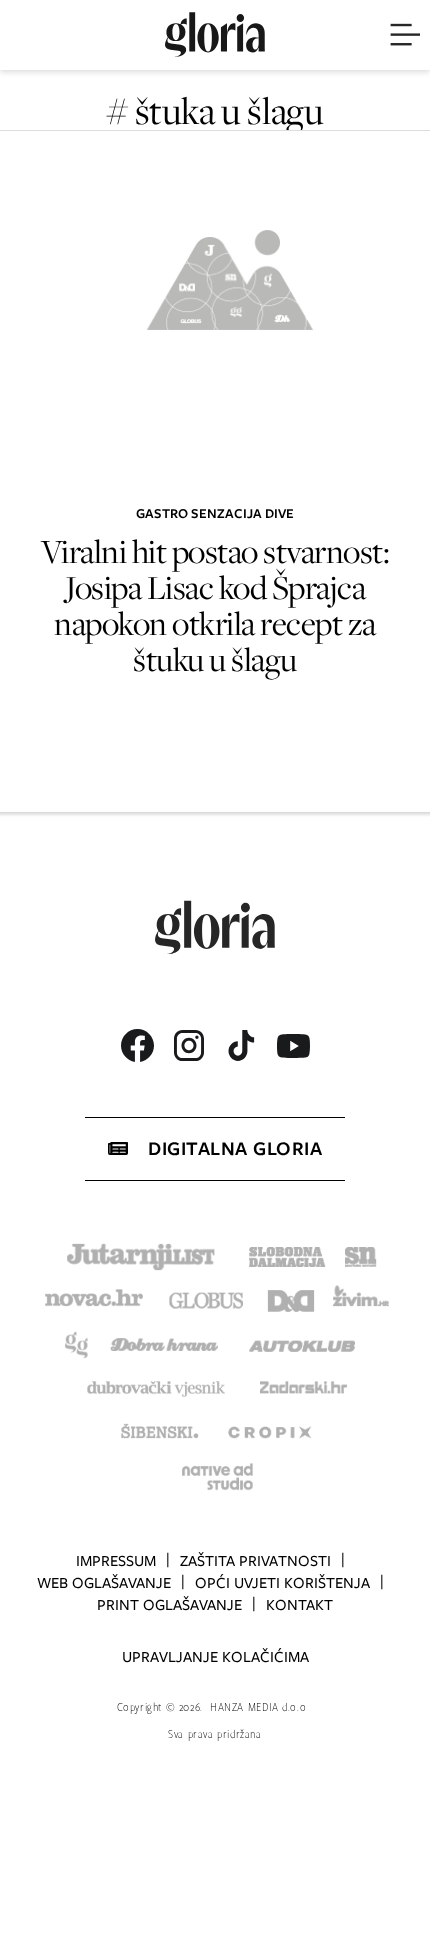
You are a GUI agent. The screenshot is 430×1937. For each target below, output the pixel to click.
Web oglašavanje (104, 1583)
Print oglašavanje (169, 1605)
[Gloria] (215, 35)
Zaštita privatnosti (255, 1561)
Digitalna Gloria (235, 1148)
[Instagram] (189, 1045)
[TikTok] (241, 1045)
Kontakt (299, 1605)
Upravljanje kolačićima (215, 1657)
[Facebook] (137, 1045)
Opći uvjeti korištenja (282, 1583)
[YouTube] (293, 1046)
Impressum (116, 1561)
